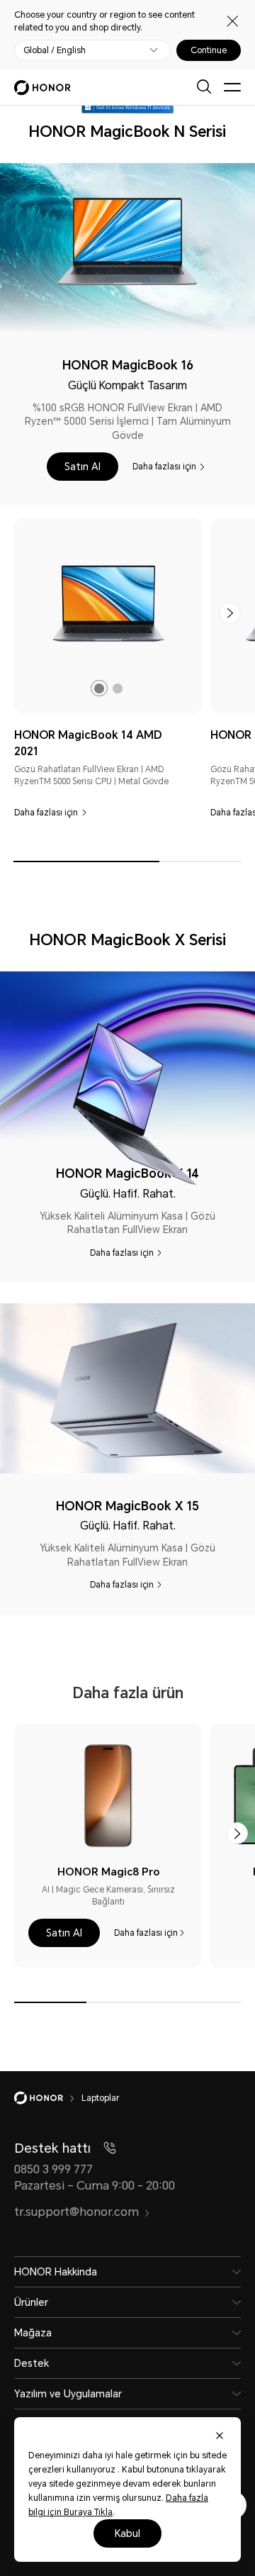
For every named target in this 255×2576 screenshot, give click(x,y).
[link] (108, 604)
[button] (83, 467)
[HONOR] (48, 2098)
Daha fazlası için (164, 467)
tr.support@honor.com (76, 2212)
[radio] (99, 688)
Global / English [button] (55, 50)
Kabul (127, 2533)
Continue (209, 50)
